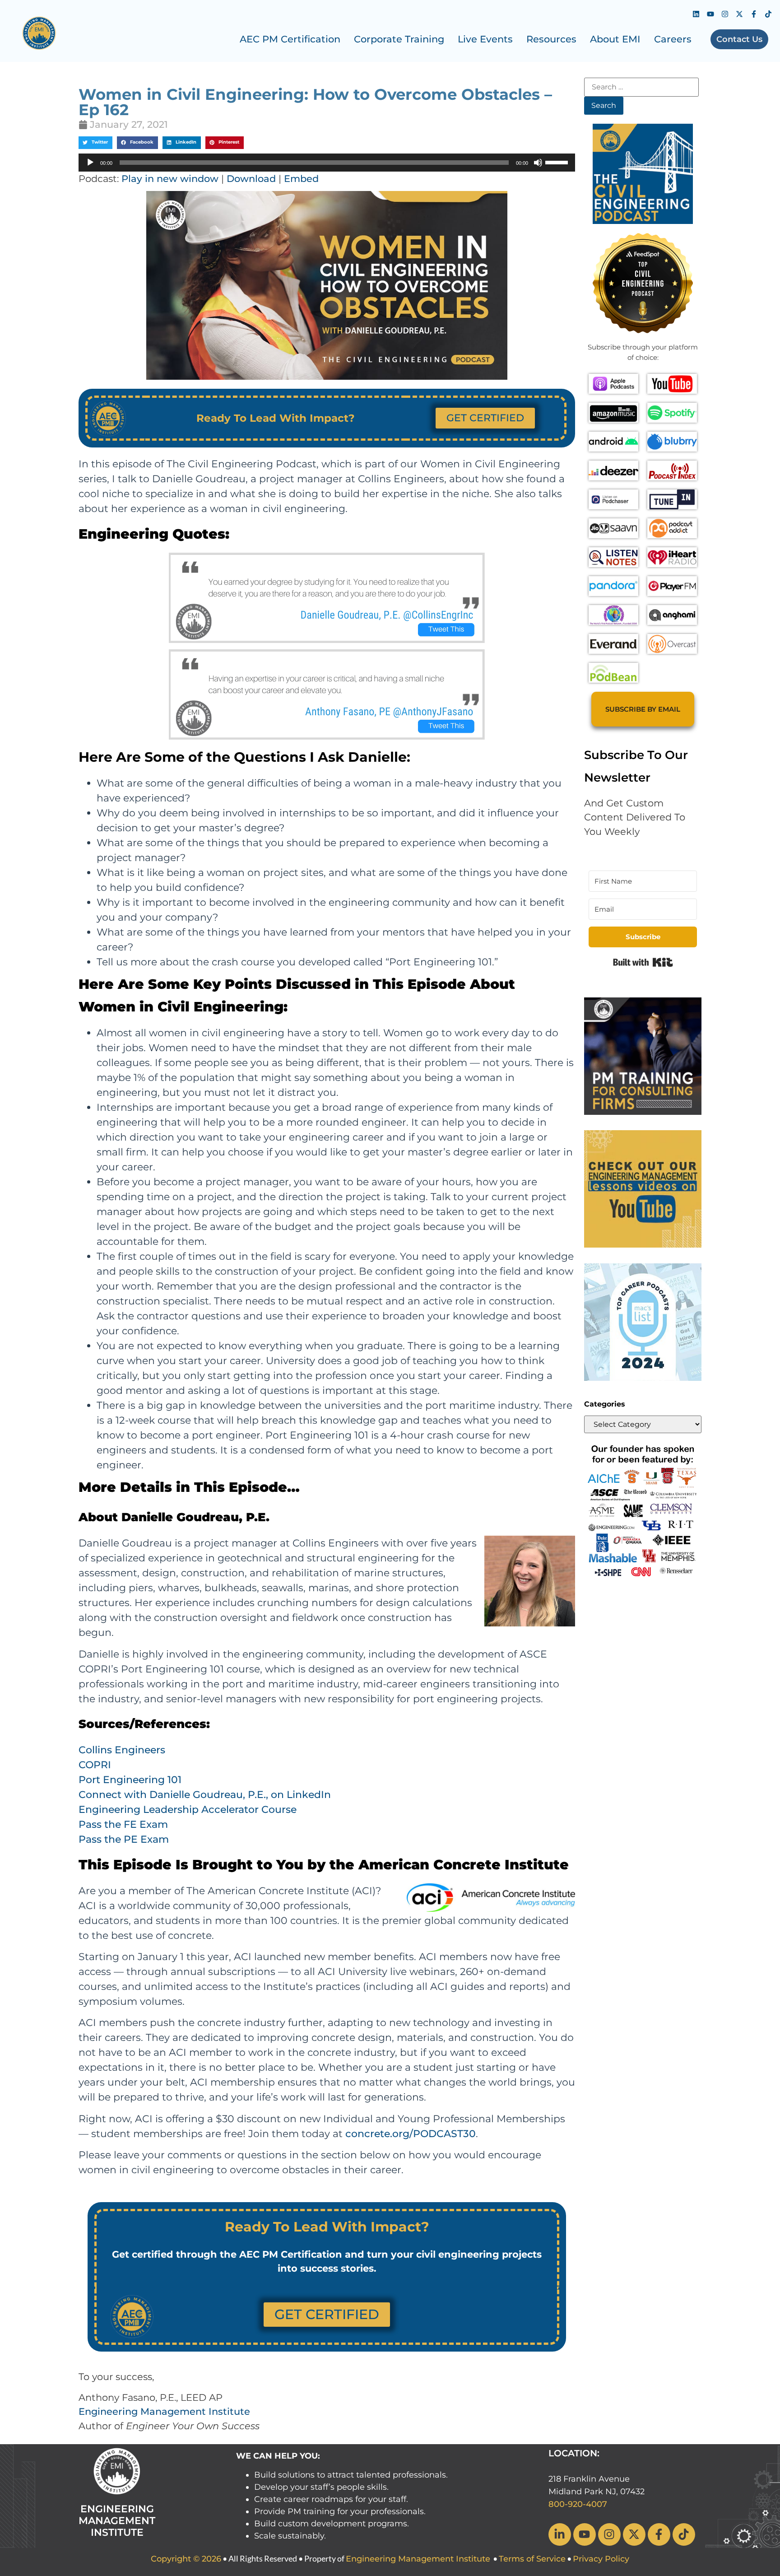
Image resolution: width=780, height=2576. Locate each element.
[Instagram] (725, 14)
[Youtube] (710, 14)
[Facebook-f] (754, 14)
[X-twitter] (739, 14)
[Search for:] (641, 87)
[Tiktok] (768, 14)
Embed (301, 179)
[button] (95, 143)
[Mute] (538, 163)
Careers (673, 39)
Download (251, 179)
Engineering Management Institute (164, 2411)
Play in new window (170, 179)
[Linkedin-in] (560, 2534)
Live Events (485, 39)
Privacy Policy (601, 2559)
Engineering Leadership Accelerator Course (188, 1810)
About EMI (615, 39)
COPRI (95, 1765)
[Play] (90, 163)
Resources (551, 39)
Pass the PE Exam (124, 1839)
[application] (327, 163)
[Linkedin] (696, 14)
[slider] (558, 162)
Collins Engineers (122, 1750)
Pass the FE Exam (123, 1824)
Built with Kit (643, 962)
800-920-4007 (578, 2504)
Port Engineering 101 (130, 1780)
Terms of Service (532, 2559)
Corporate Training (399, 39)
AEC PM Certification (290, 39)
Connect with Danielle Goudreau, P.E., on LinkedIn (205, 1795)
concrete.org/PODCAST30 (411, 2134)
